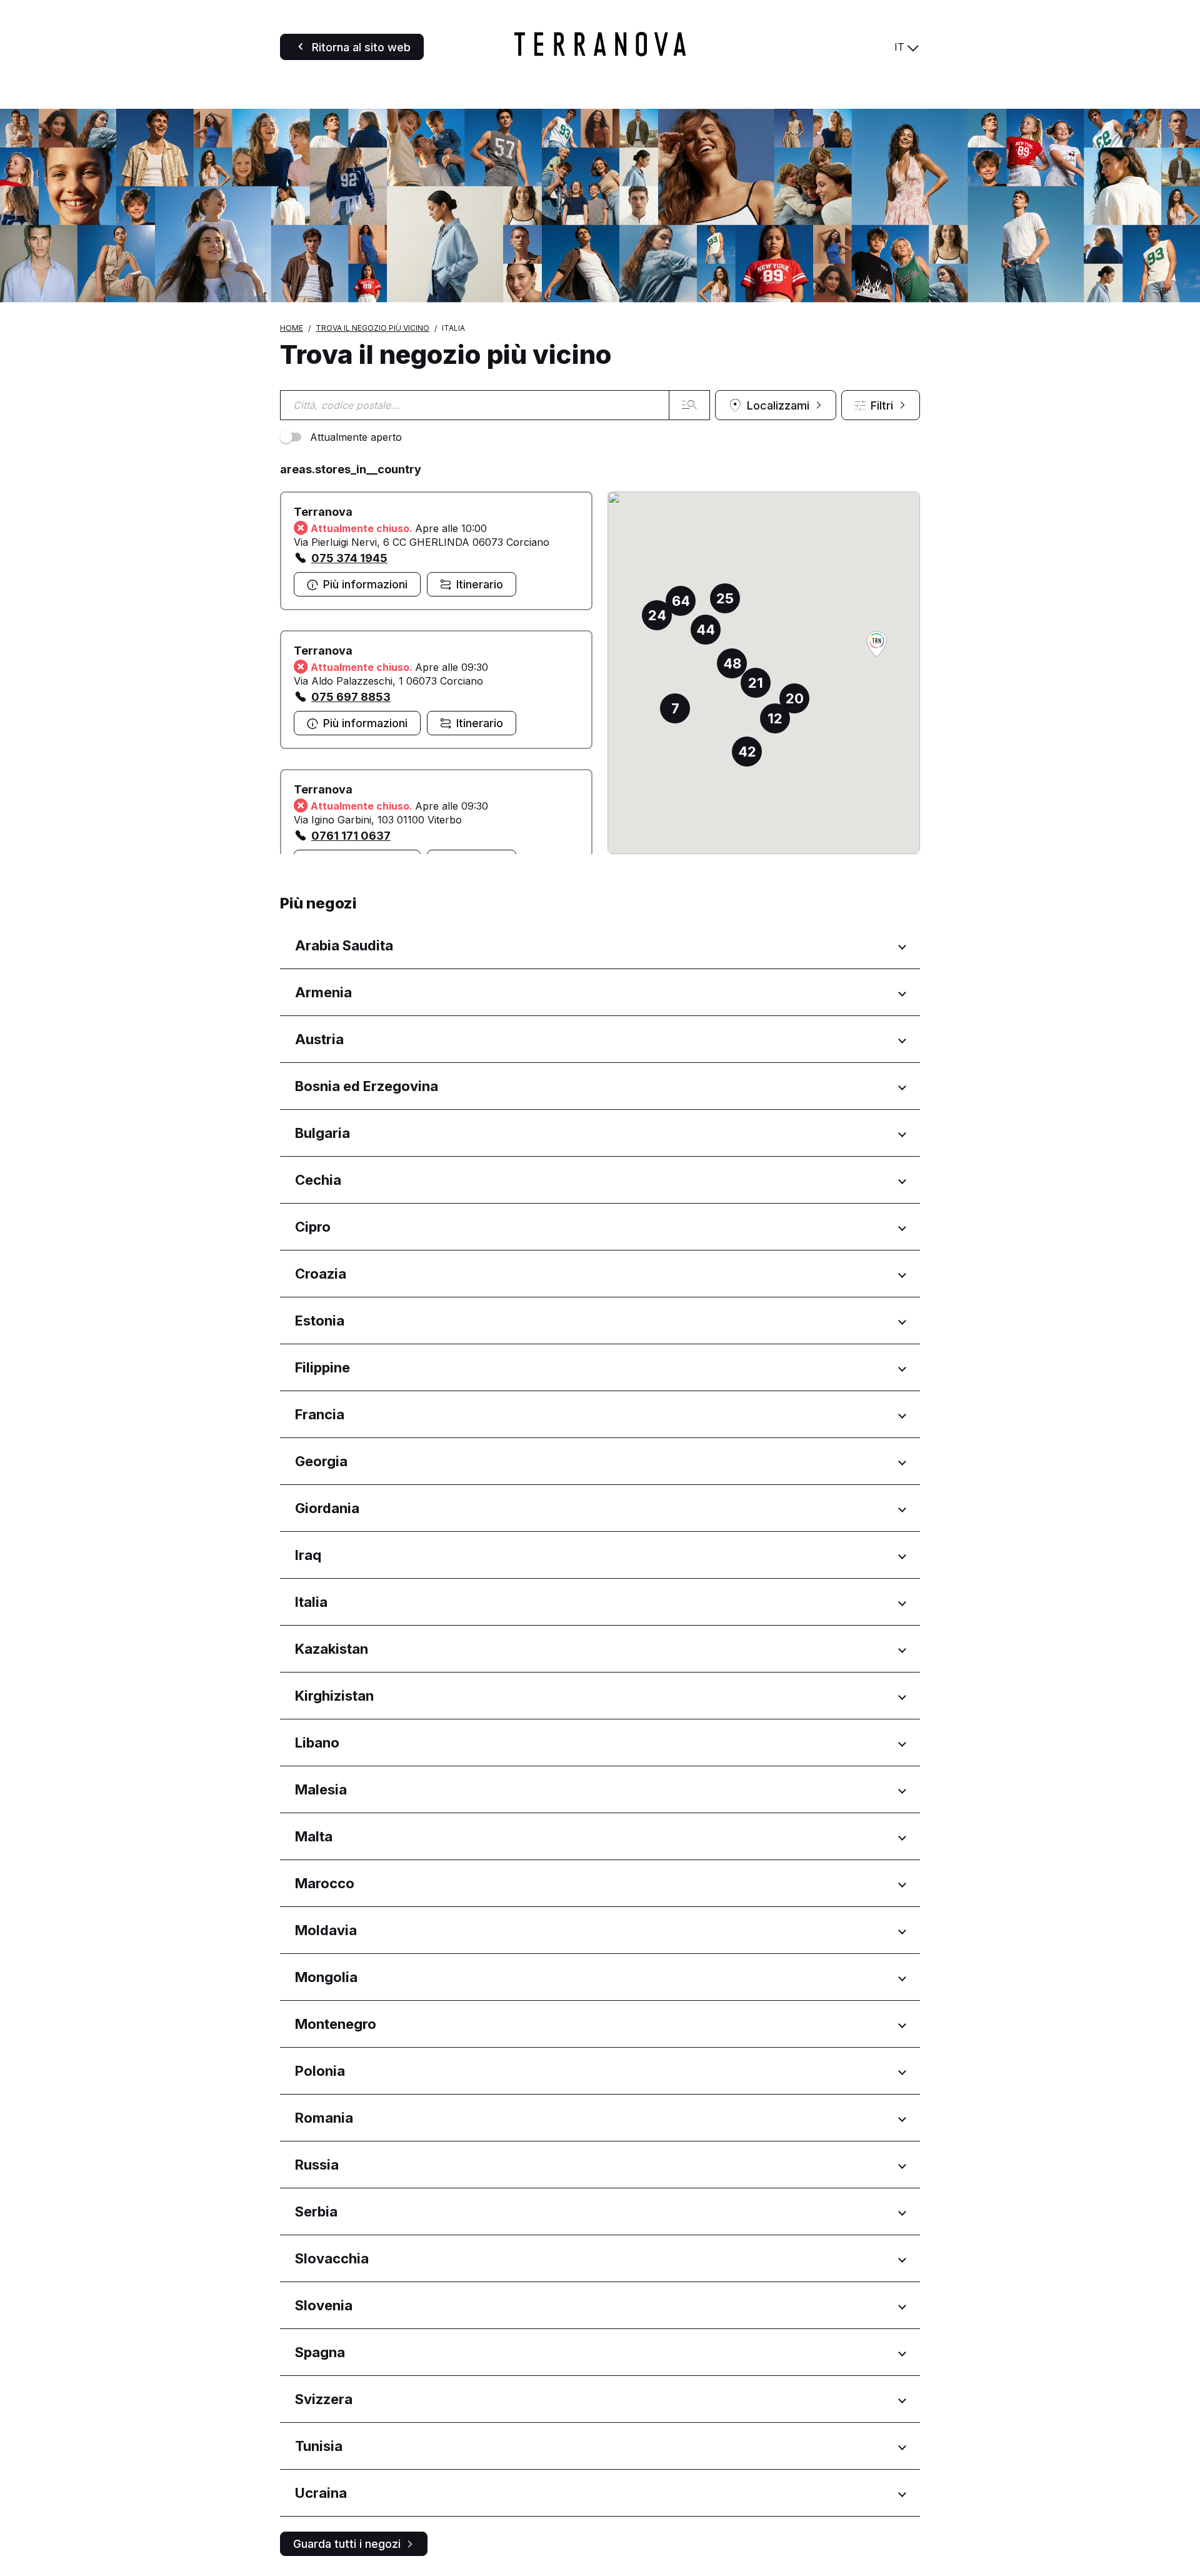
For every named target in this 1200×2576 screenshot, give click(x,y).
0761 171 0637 (351, 836)
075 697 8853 (351, 697)
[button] (877, 645)
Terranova (323, 512)
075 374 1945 (349, 558)
